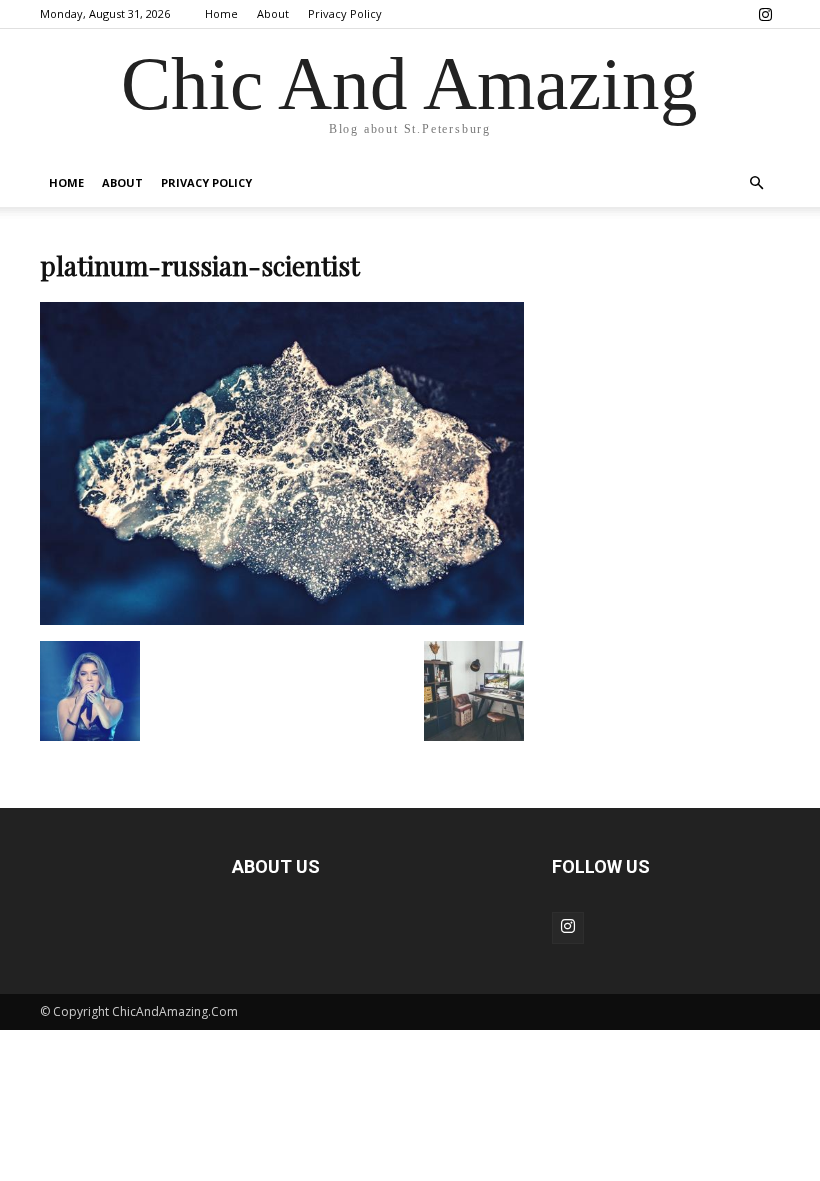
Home (221, 13)
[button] (756, 183)
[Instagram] (765, 14)
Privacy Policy (345, 13)
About (273, 13)
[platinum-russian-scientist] (282, 620)
